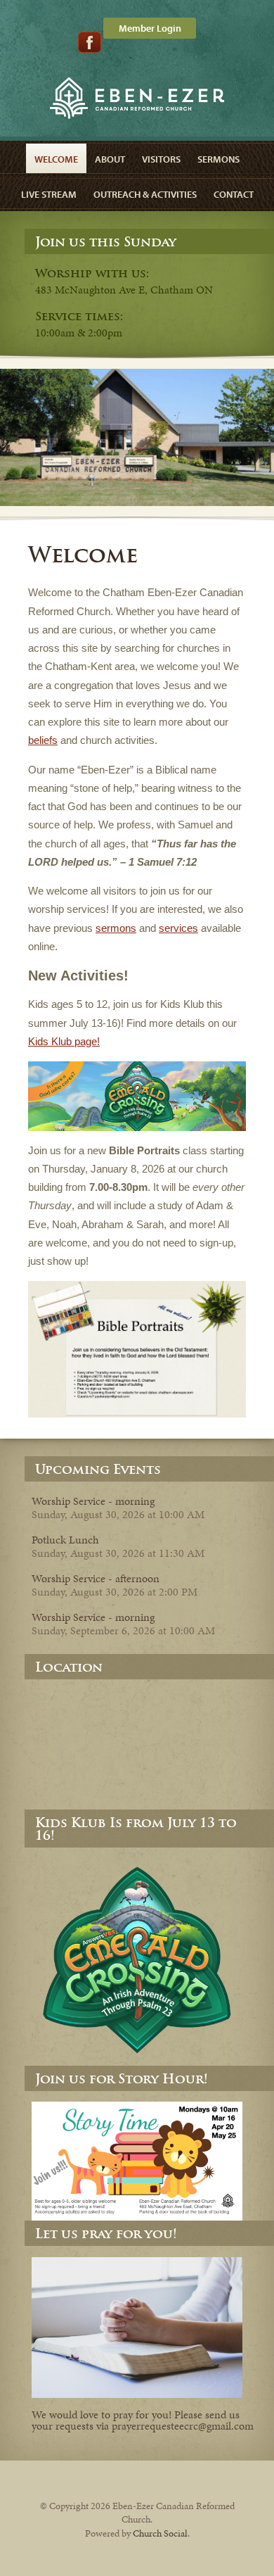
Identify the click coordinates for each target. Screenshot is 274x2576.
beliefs (43, 740)
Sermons (218, 159)
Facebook (90, 42)
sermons (116, 928)
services (178, 928)
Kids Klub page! (64, 1041)
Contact (234, 194)
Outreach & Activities (145, 194)
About (110, 159)
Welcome (56, 159)
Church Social (160, 2533)
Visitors (161, 159)
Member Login (150, 28)
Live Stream (49, 194)
